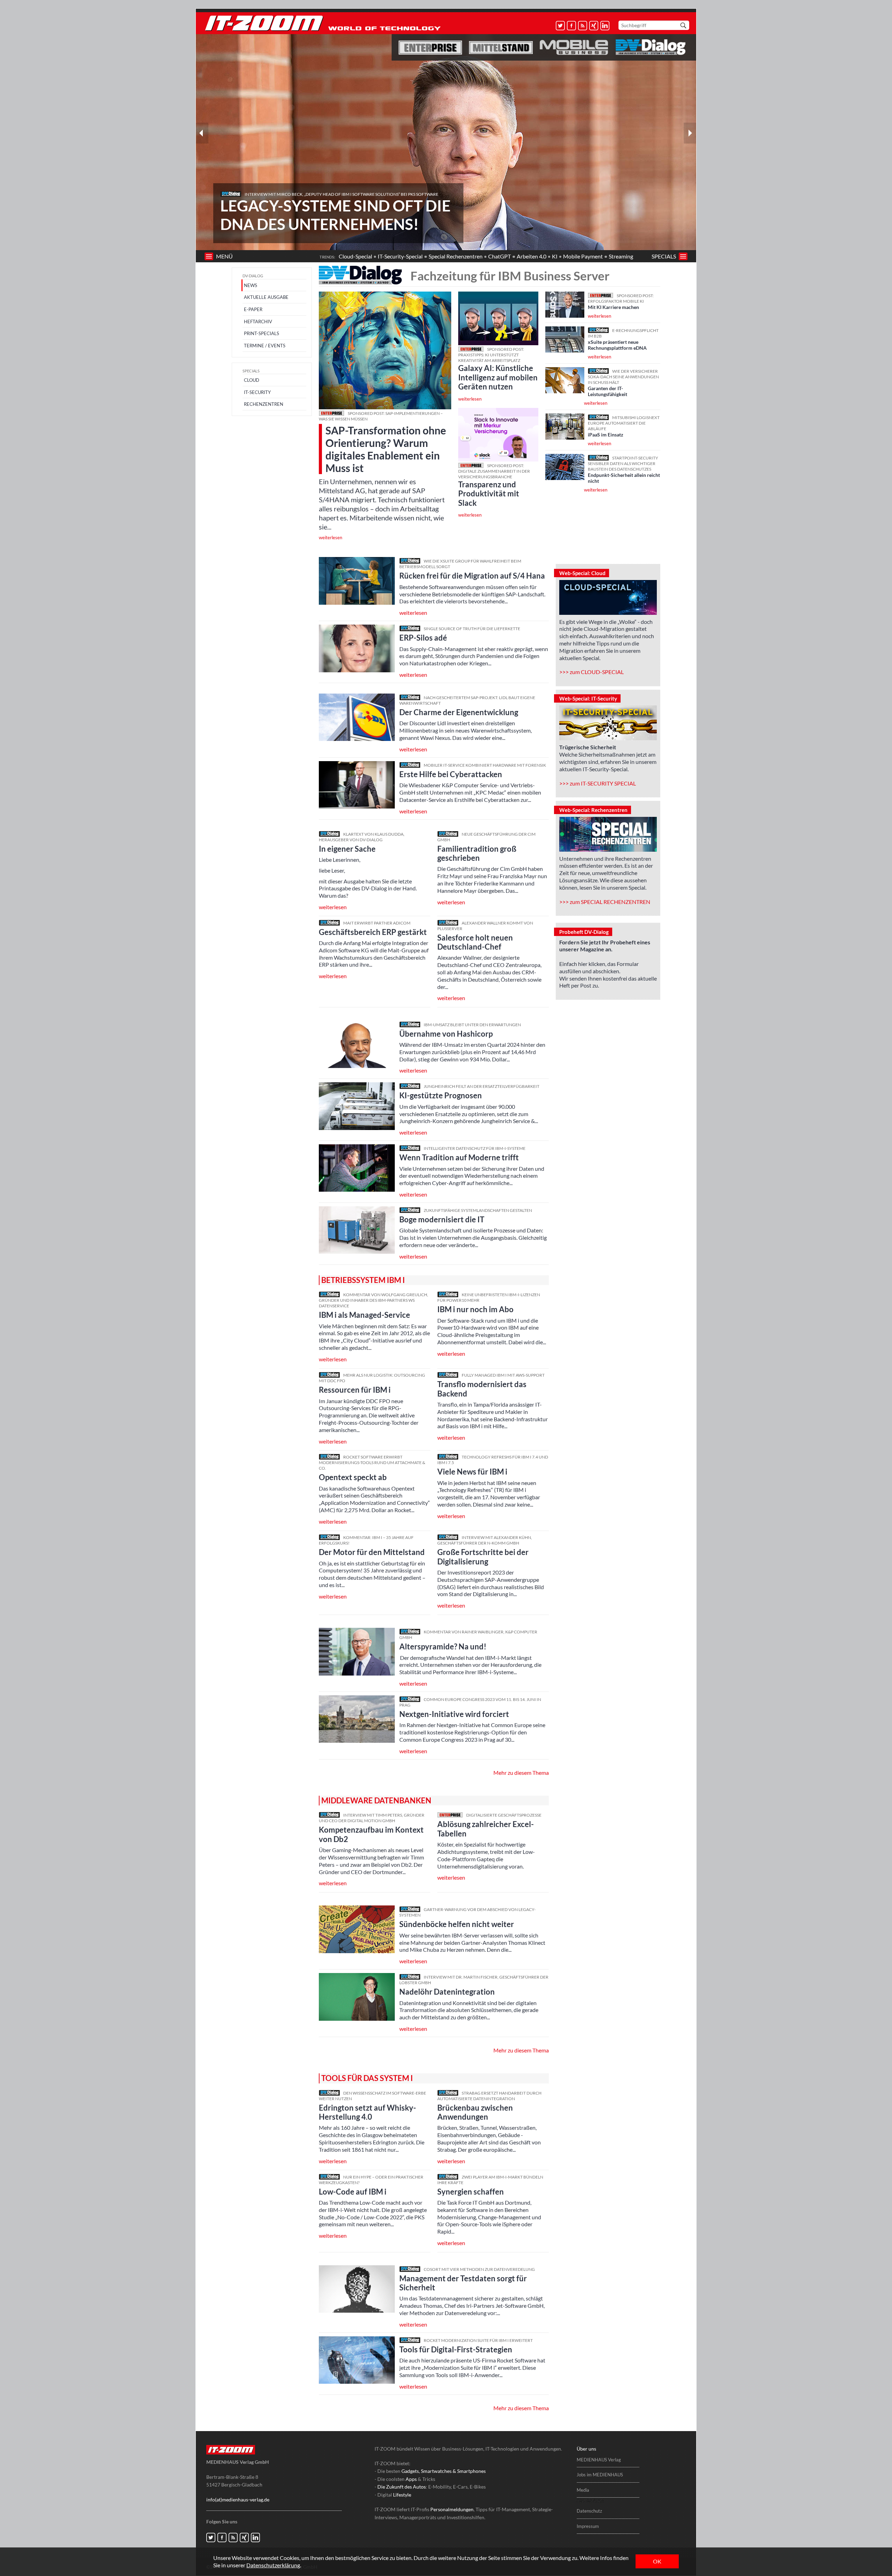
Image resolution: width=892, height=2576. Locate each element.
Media (583, 2490)
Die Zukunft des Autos (402, 2487)
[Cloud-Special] (608, 597)
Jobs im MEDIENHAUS (600, 2475)
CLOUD (252, 380)
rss (583, 26)
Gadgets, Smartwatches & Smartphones (444, 2471)
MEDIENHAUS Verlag (599, 2460)
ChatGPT (499, 256)
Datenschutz (589, 2511)
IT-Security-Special (400, 256)
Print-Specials (262, 333)
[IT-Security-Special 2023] (608, 723)
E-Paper (253, 309)
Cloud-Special (355, 256)
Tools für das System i (367, 2078)
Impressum (588, 2526)
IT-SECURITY (257, 392)
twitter (560, 26)
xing (594, 26)
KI (555, 256)
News (251, 285)
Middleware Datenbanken (376, 1800)
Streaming (621, 256)
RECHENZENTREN (264, 404)
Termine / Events (265, 346)
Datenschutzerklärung (273, 2565)
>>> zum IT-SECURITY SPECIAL (598, 783)
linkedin (605, 26)
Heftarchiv (258, 322)
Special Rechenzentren (456, 256)
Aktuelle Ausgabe (266, 297)
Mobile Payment (583, 256)
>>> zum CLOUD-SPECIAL (591, 672)
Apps (411, 2479)
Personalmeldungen (452, 2509)
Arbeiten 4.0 (532, 256)
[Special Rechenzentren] (608, 834)
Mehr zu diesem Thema (521, 1773)
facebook (572, 26)
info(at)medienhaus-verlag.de (238, 2500)
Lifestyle (402, 2495)
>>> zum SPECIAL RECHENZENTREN (605, 902)
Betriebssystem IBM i (363, 1280)
